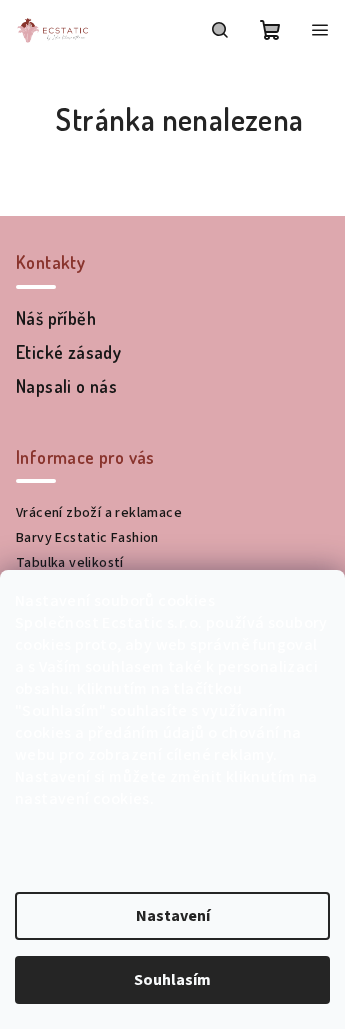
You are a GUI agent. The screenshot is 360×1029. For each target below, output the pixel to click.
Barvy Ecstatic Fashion (87, 538)
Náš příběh (56, 318)
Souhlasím (172, 980)
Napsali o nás (66, 386)
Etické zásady (68, 352)
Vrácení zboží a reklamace (99, 513)
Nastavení (173, 916)
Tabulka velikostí (70, 563)
